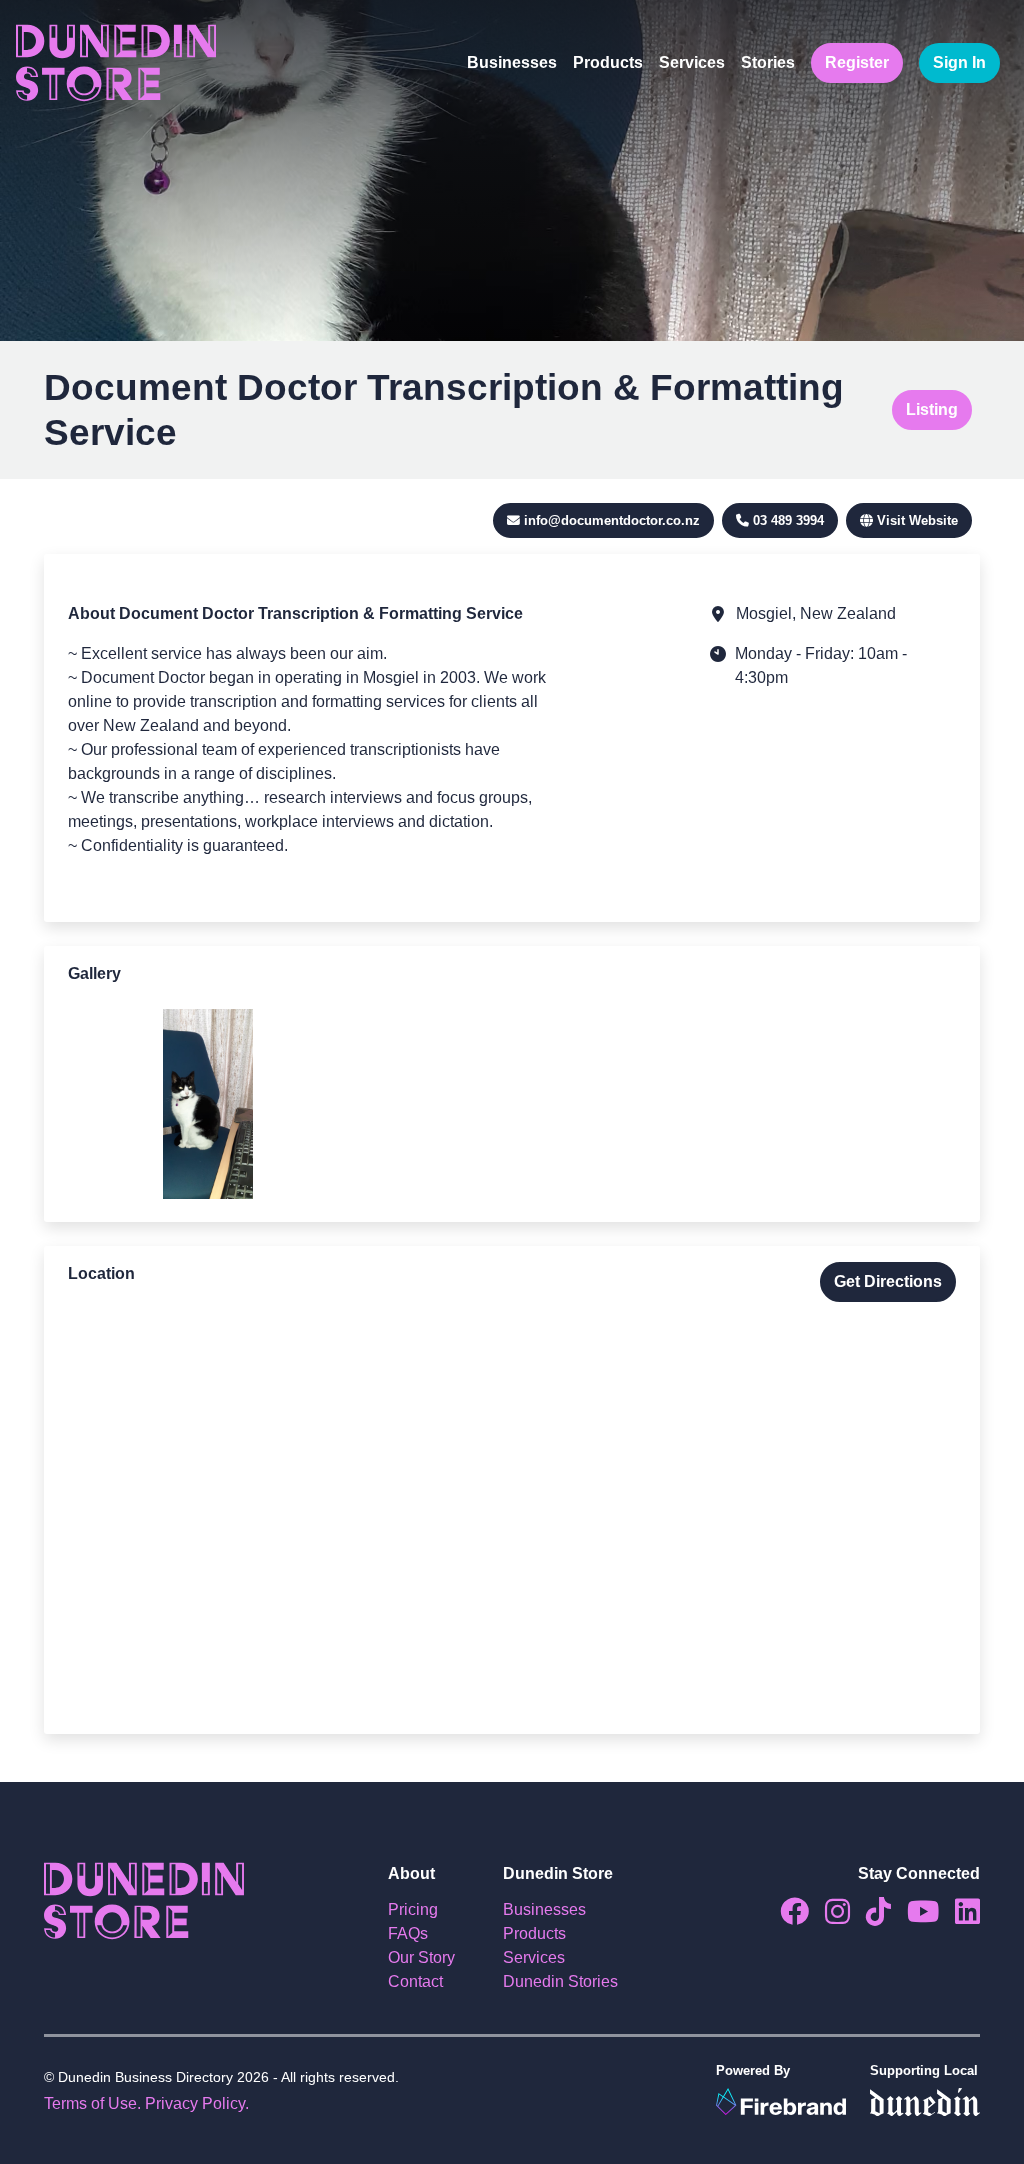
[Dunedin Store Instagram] (829, 1916)
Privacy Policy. (197, 2103)
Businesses (512, 62)
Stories (768, 62)
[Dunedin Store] (116, 63)
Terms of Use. (92, 2103)
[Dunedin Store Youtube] (915, 1916)
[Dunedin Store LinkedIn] (959, 1916)
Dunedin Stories (560, 1981)
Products (608, 62)
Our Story (421, 1957)
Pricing (413, 1909)
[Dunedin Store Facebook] (786, 1916)
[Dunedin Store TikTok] (870, 1916)
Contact (415, 1981)
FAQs (408, 1933)
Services (692, 62)
